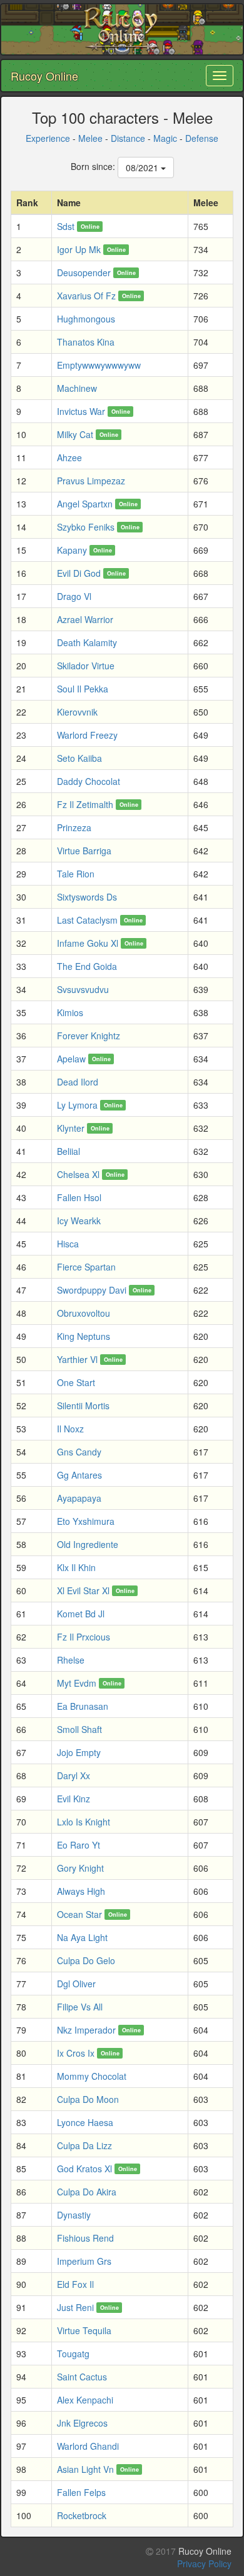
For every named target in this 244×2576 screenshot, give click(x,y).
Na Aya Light (82, 1937)
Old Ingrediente (88, 1544)
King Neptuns (84, 1336)
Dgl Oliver (76, 1984)
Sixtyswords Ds (87, 897)
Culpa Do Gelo (86, 1960)
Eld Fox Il (75, 2284)
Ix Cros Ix (76, 2053)
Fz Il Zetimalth (85, 804)
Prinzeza (74, 827)
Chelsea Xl (78, 1174)
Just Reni (75, 2307)
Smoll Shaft (79, 1729)
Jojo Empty (79, 1752)
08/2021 (143, 167)
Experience (48, 138)
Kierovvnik (77, 712)
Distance (128, 138)
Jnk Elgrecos (82, 2423)
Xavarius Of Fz (86, 296)
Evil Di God (79, 573)
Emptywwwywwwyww (99, 365)
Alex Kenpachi (85, 2400)
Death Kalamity (87, 642)
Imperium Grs (84, 2261)
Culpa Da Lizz (84, 2145)
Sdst (66, 226)
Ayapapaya (79, 1498)
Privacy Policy (204, 2564)
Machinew (77, 388)
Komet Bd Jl (81, 1614)
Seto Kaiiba (79, 758)
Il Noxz (70, 1429)
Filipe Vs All (80, 2007)
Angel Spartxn (85, 504)
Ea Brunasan (83, 1706)
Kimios (70, 1012)
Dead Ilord (78, 1082)
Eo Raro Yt (79, 1845)
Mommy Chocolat (92, 2076)
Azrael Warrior (85, 619)
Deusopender (84, 272)
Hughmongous (86, 319)
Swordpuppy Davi (92, 1290)
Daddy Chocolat (89, 781)
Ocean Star (79, 1914)
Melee (90, 138)
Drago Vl (74, 596)
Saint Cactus (82, 2377)
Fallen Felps (81, 2492)
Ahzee (69, 457)
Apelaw (71, 1059)
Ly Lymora (77, 1105)
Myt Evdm (77, 1683)
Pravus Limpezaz (91, 481)
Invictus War (81, 411)
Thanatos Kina (86, 342)
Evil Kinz (74, 1799)
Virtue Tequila (84, 2330)
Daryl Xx (74, 1775)
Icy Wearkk (79, 1221)
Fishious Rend (85, 2238)
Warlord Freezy (87, 735)
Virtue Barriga (84, 851)
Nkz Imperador (86, 2030)
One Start (76, 1382)
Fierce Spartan (86, 1267)
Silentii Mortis (83, 1405)
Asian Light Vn (85, 2469)
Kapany (72, 550)
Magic (165, 138)
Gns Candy (79, 1452)
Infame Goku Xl (88, 943)
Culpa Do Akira (87, 2192)
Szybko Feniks (86, 527)
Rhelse (71, 1660)
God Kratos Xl (84, 2169)
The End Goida (87, 966)
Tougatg (73, 2354)
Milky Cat (75, 434)
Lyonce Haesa (85, 2122)
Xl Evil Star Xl (83, 1590)
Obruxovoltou (84, 1313)
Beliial (69, 1151)
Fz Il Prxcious (84, 1637)
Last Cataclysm (87, 920)
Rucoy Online (44, 76)
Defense (202, 138)
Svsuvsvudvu (83, 989)
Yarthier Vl (77, 1359)
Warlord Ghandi (88, 2446)
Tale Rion (76, 874)
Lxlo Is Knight (84, 1822)
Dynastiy (74, 2215)
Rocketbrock (82, 2515)
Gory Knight (80, 1868)
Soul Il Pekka (83, 689)
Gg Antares (79, 1475)
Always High (81, 1891)
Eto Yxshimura (86, 1521)
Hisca (68, 1244)
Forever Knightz (89, 1036)
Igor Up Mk (79, 249)
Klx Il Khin (76, 1567)
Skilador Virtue (86, 666)
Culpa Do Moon (88, 2099)
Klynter (71, 1128)
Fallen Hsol (79, 1197)
